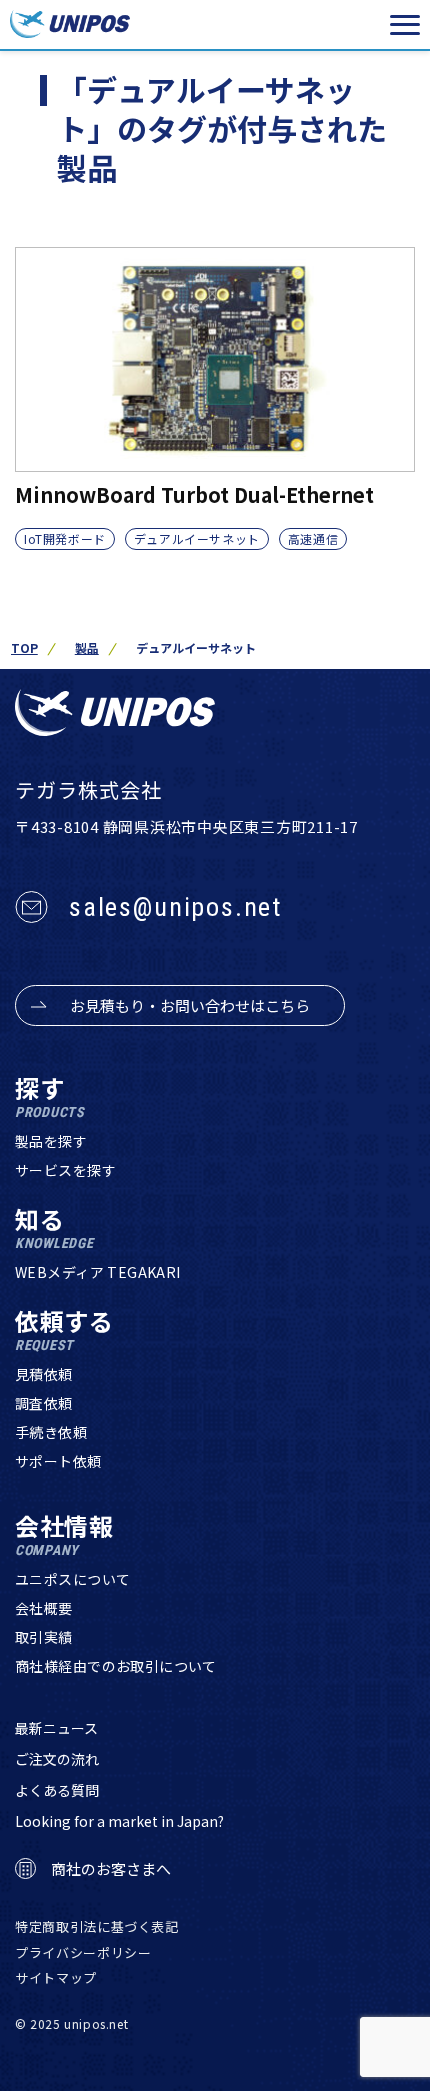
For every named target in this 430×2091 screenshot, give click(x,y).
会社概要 (44, 1608)
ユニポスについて (72, 1579)
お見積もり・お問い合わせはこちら (190, 1005)
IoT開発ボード (65, 538)
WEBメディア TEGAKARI (98, 1272)
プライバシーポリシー (83, 1952)
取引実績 (44, 1637)
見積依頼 (44, 1374)
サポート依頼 (58, 1461)
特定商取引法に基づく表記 (97, 1926)
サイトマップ (56, 1977)
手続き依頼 (51, 1432)
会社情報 (64, 1535)
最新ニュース (56, 1728)
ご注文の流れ (57, 1759)
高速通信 (313, 538)
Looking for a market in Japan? (119, 1821)
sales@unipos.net (175, 907)
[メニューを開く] (405, 25)
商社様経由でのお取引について (116, 1666)
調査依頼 (44, 1403)
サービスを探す (65, 1170)
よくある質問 (57, 1790)
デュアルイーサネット (197, 538)
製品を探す (51, 1141)
